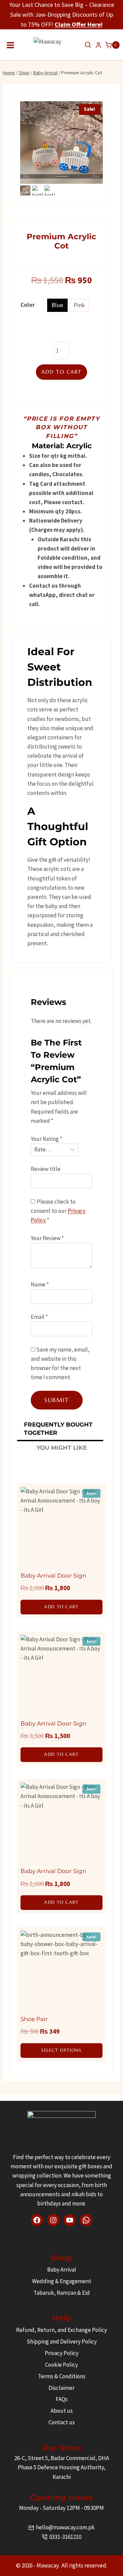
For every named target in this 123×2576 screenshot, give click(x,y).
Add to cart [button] (61, 1607)
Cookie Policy (61, 2365)
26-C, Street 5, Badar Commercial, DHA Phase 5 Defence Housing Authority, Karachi (62, 2467)
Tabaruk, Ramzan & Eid (62, 2293)
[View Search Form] (88, 45)
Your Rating (46, 1139)
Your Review (47, 1238)
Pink (79, 305)
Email (39, 1317)
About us (62, 2411)
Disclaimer (61, 2388)
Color (28, 305)
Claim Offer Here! (79, 24)
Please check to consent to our (58, 1211)
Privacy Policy (62, 2353)
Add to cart (61, 372)
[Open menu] (11, 45)
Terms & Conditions (62, 2376)
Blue (57, 305)
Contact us (62, 2422)
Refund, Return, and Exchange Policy (61, 2330)
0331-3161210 (65, 2537)
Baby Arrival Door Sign (53, 1576)
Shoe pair (34, 2019)
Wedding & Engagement (62, 2281)
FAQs (62, 2399)
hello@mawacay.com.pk (65, 2527)
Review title (46, 1169)
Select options (61, 2050)
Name (40, 1284)
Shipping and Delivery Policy (62, 2341)
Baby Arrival (62, 2270)
